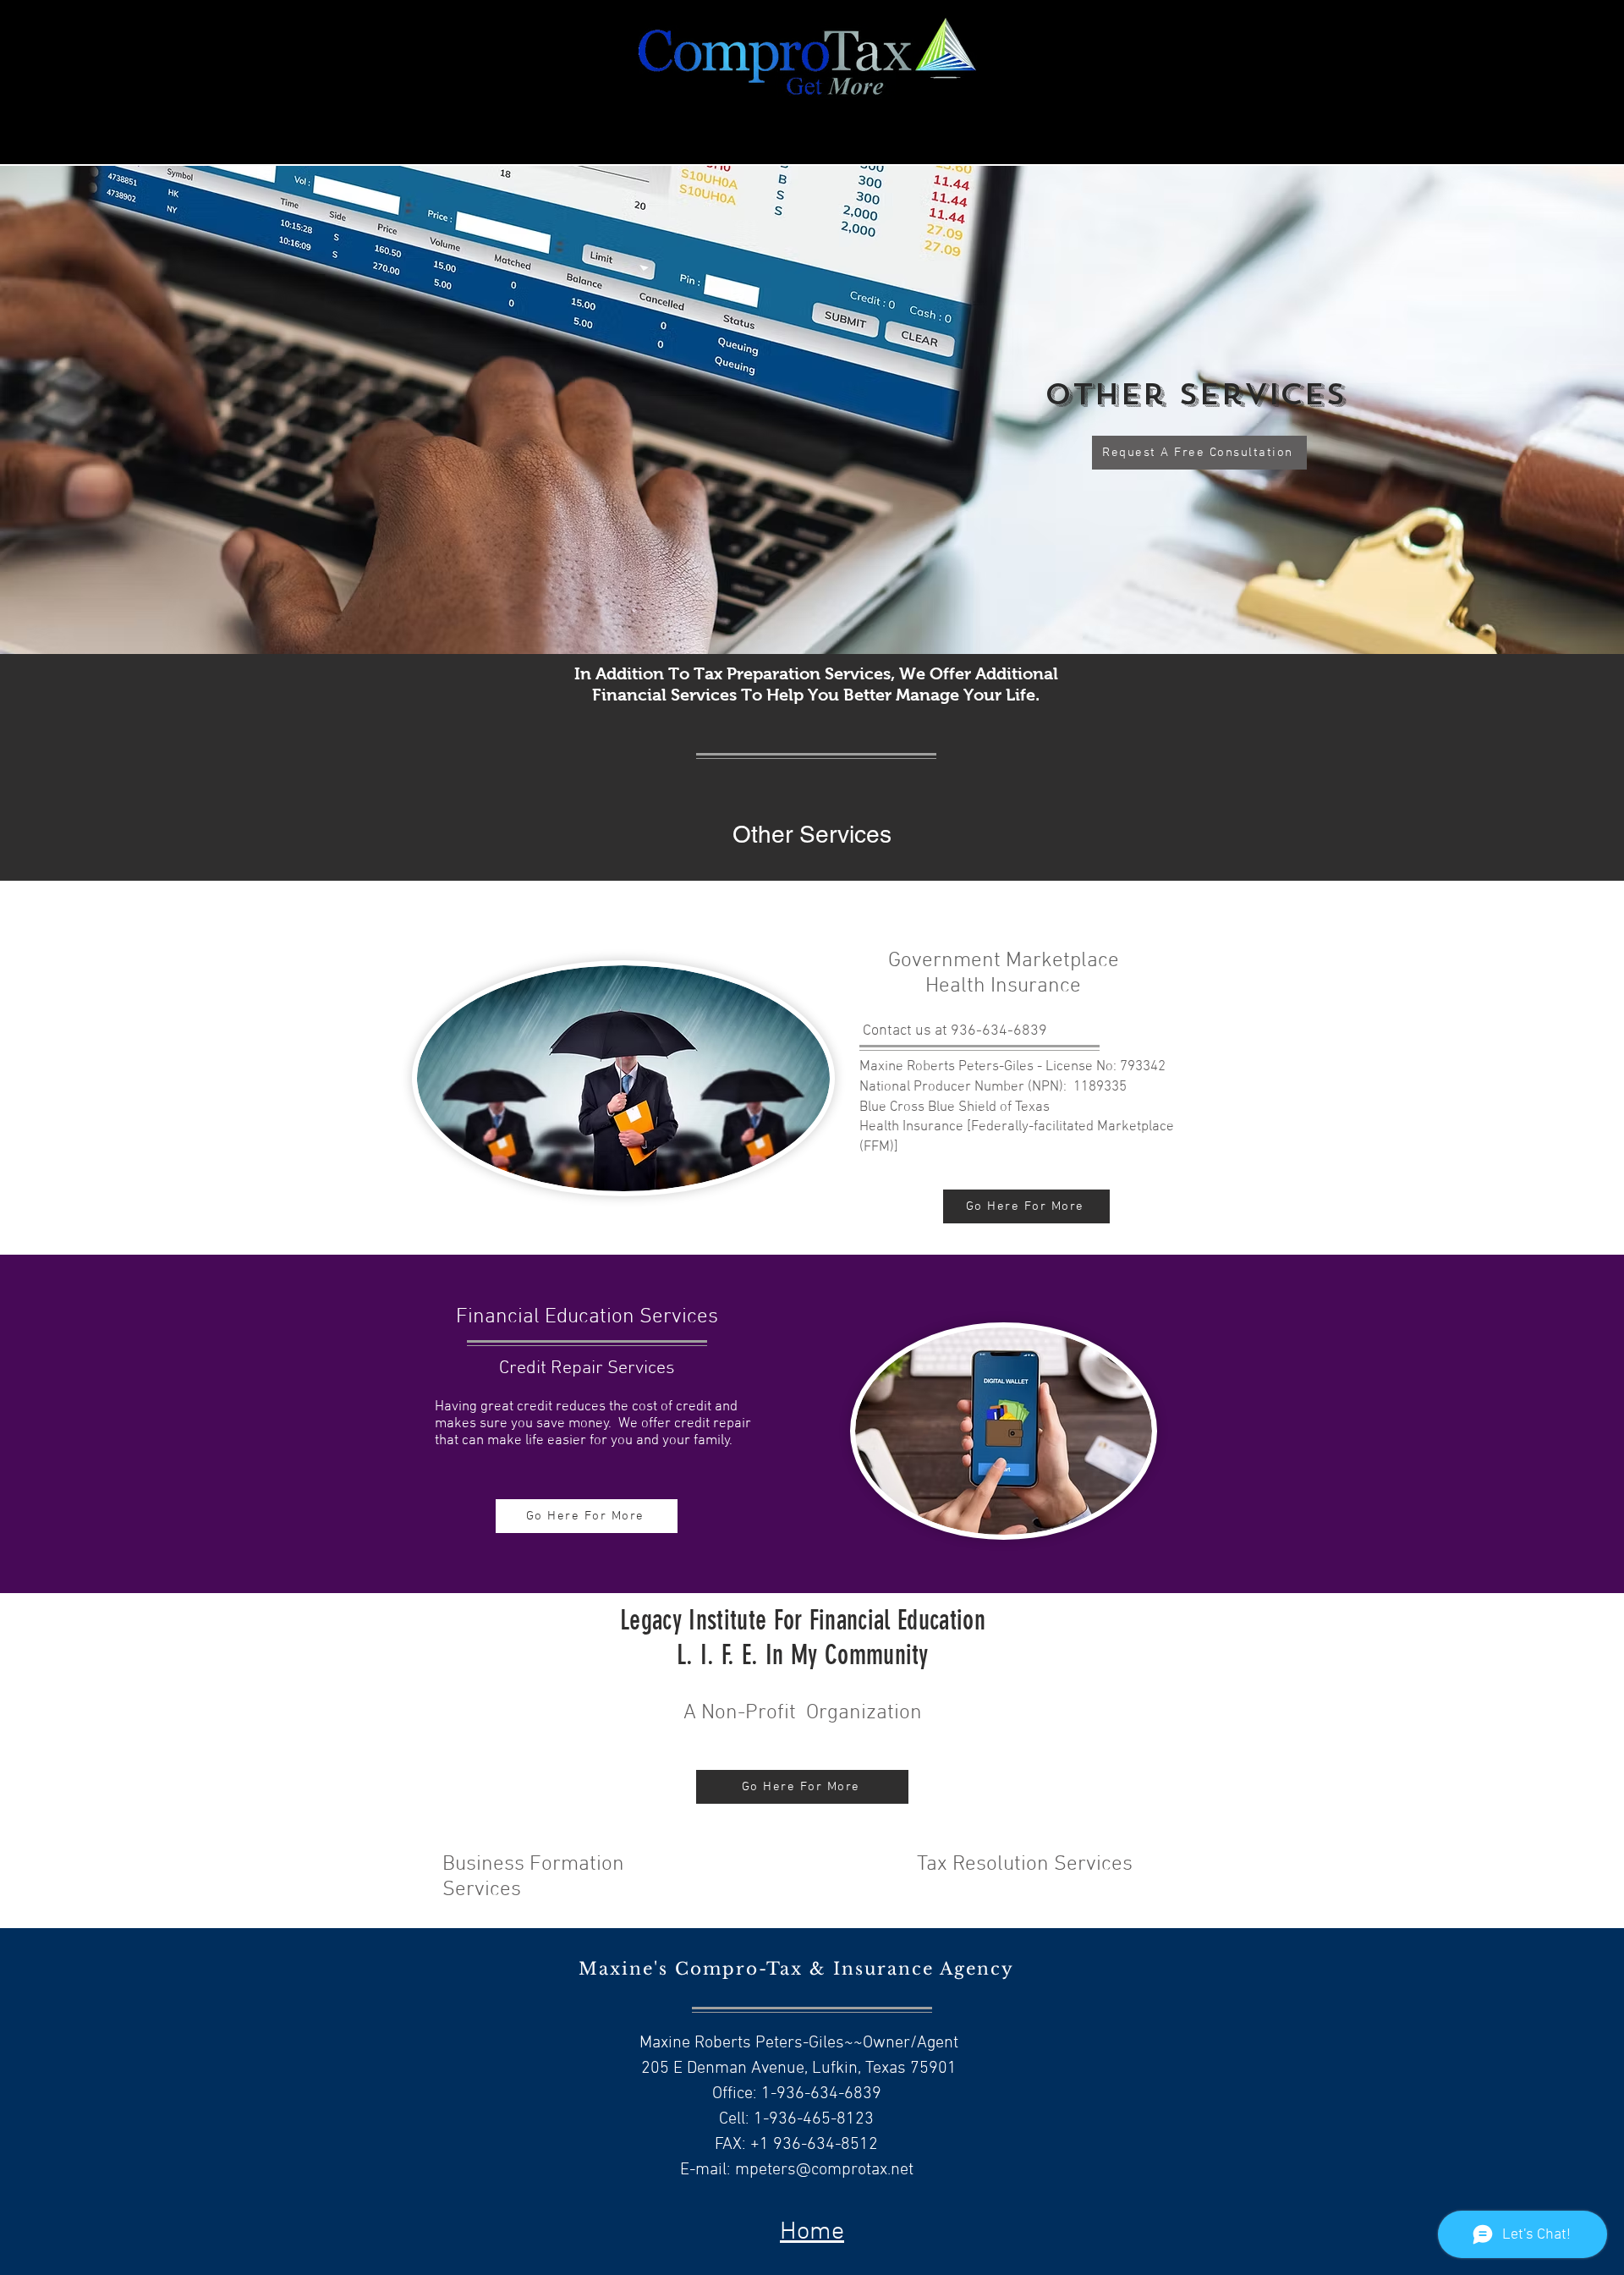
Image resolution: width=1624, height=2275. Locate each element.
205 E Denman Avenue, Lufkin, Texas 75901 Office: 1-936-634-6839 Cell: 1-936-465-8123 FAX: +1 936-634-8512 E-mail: (797, 2119)
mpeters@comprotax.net (824, 2170)
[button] (812, 443)
